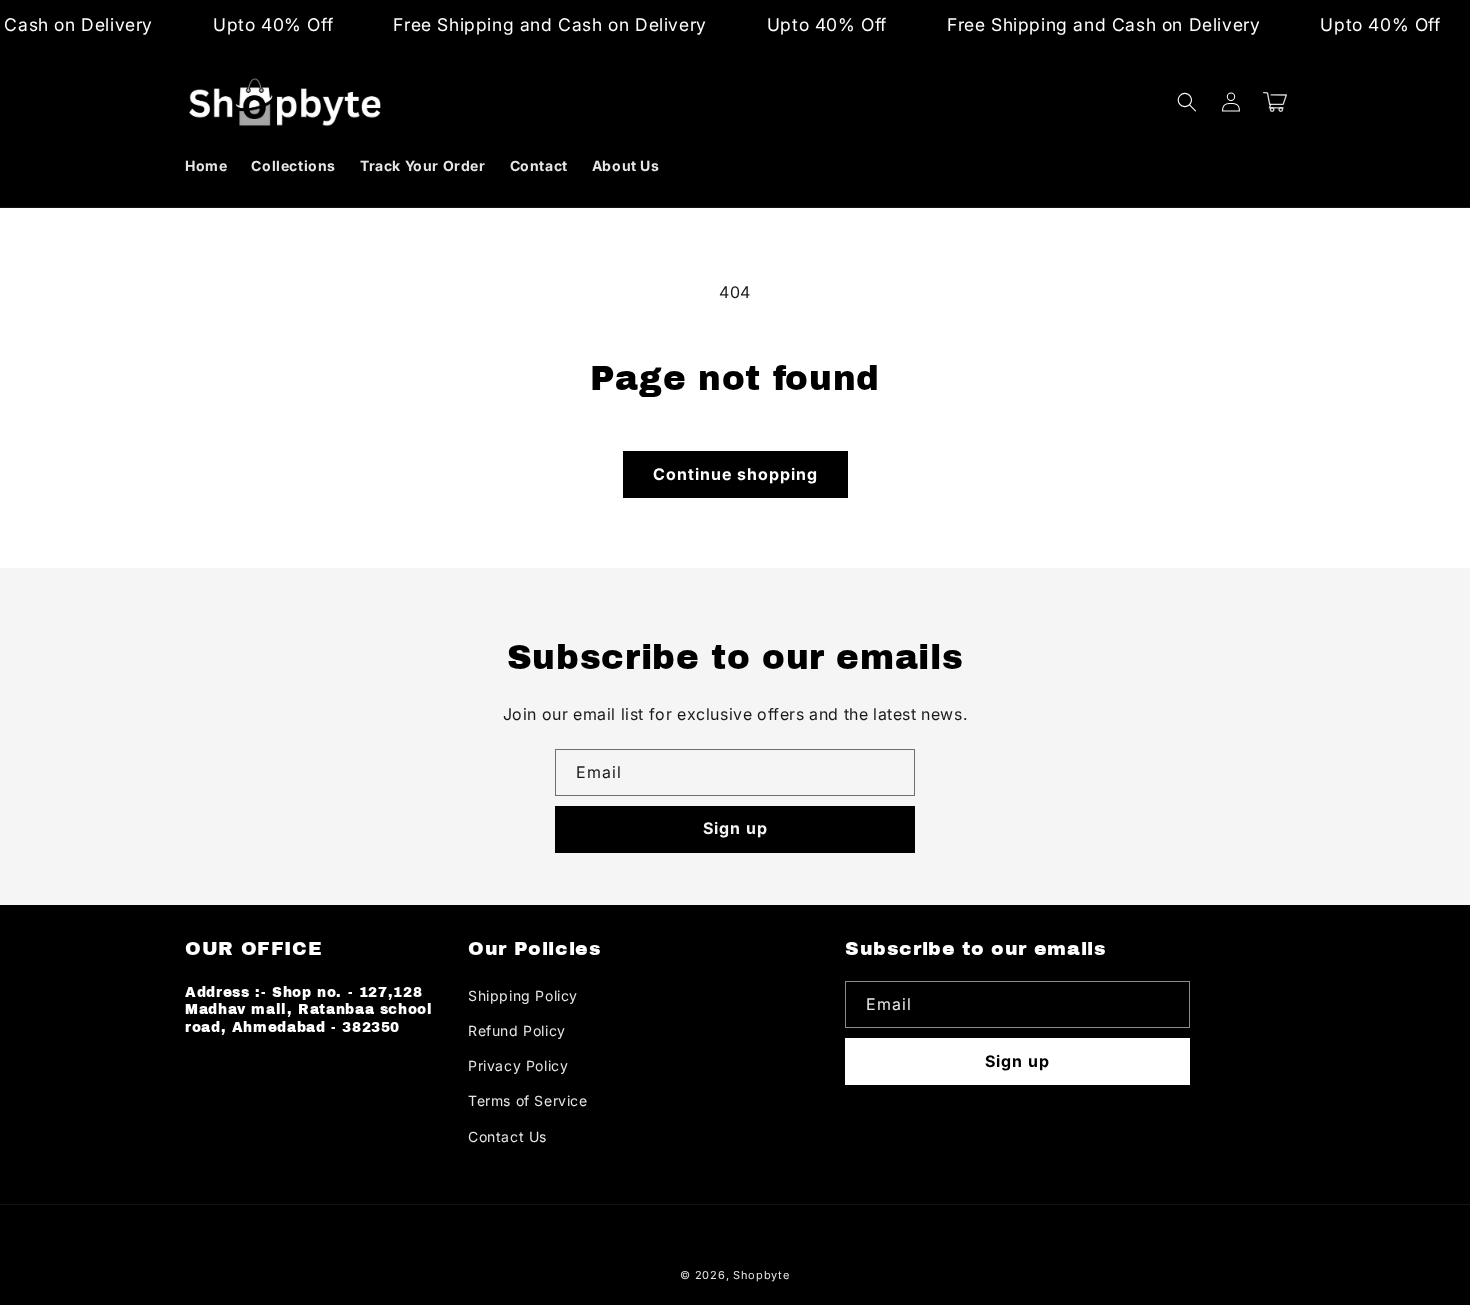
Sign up (735, 828)
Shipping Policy (523, 995)
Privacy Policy (518, 1065)
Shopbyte (761, 1275)
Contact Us (507, 1136)
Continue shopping (735, 474)
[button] (1187, 102)
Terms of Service (528, 1100)
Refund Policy (517, 1030)
